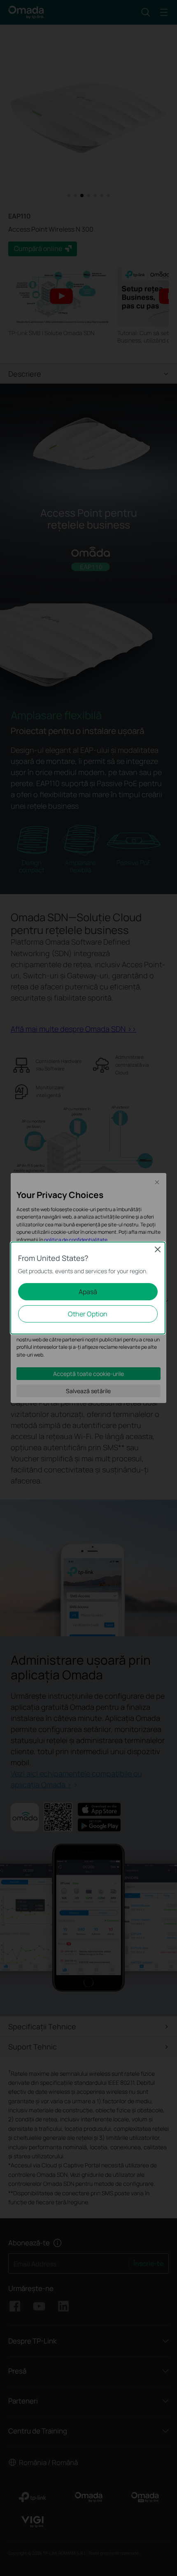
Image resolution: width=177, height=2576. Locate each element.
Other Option (88, 1314)
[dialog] (88, 1288)
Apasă (88, 1292)
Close (158, 1249)
